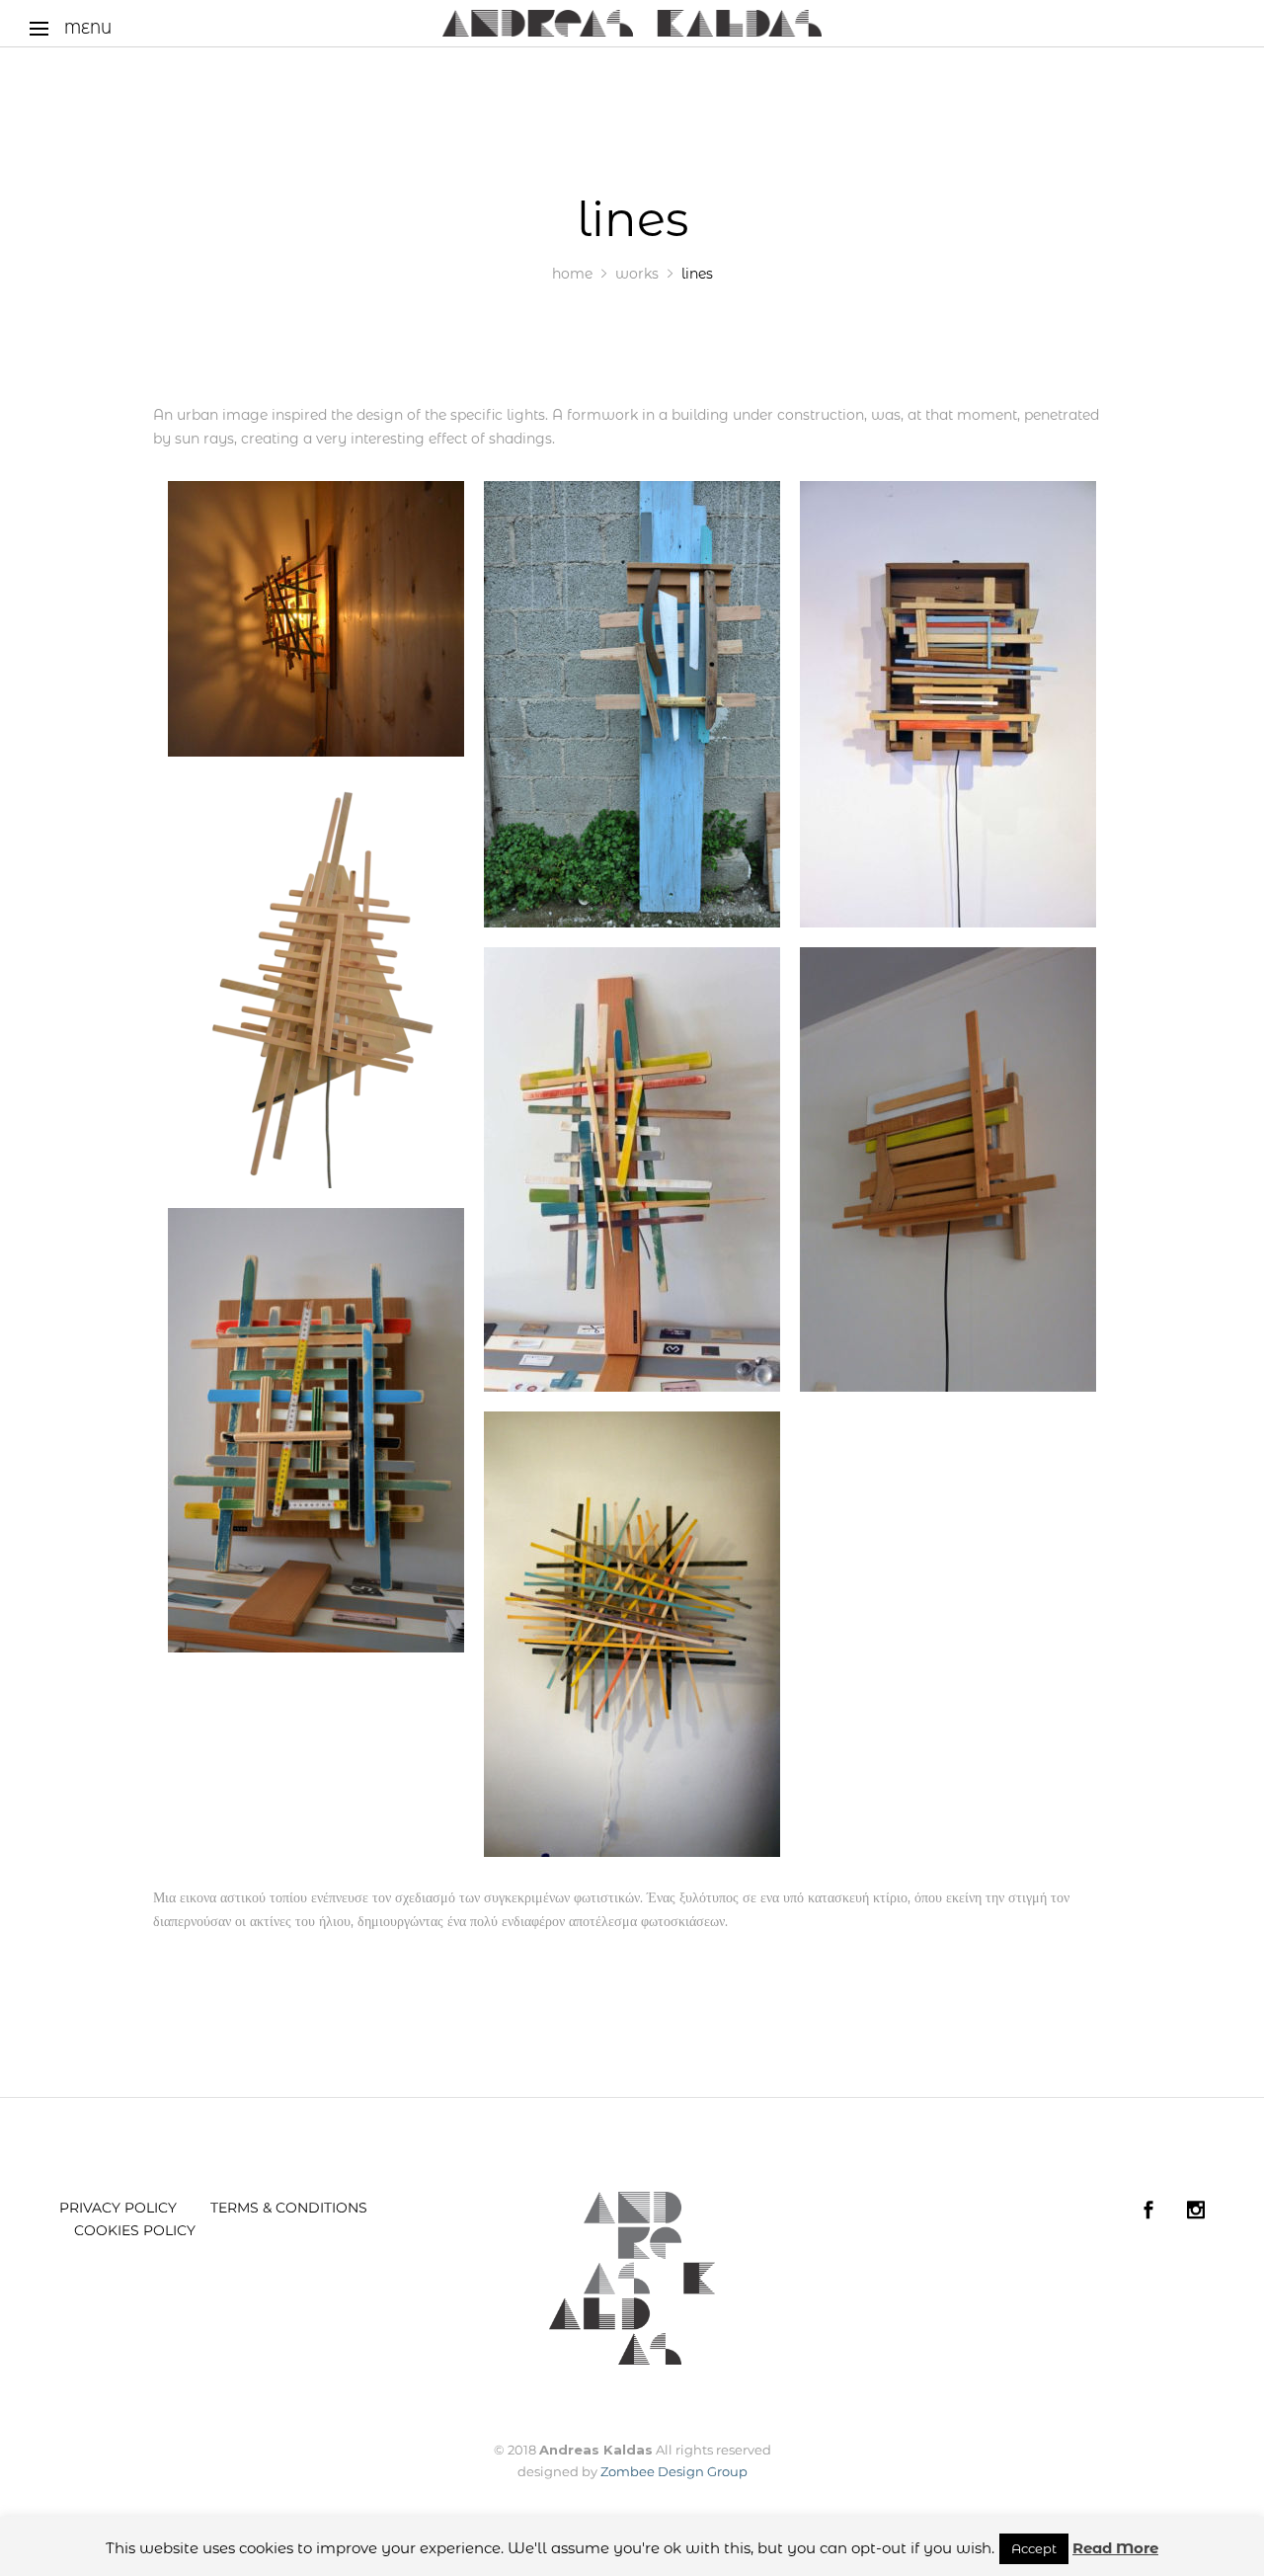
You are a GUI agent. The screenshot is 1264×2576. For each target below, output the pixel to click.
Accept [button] (1034, 2548)
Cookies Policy (135, 2230)
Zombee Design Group (674, 2471)
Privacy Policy (118, 2208)
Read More (1115, 2548)
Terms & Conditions (289, 2208)
